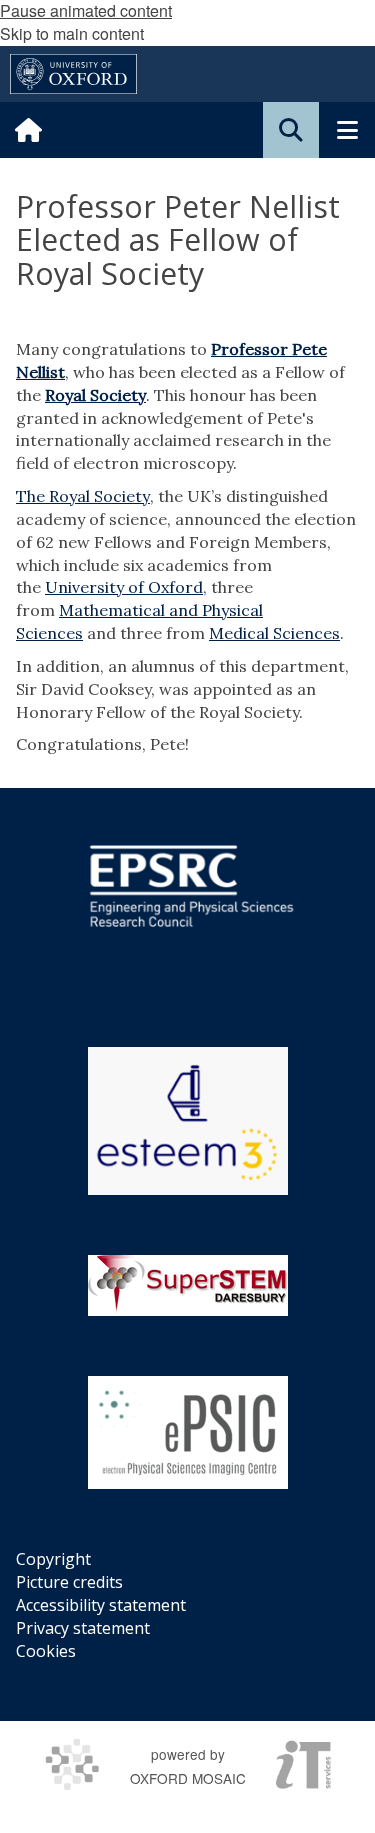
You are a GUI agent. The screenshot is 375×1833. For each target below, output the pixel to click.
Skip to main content (72, 33)
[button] (291, 130)
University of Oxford (124, 587)
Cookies (46, 1651)
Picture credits (69, 1582)
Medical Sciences (274, 633)
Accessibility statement (101, 1605)
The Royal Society (83, 496)
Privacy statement (83, 1628)
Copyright (53, 1559)
